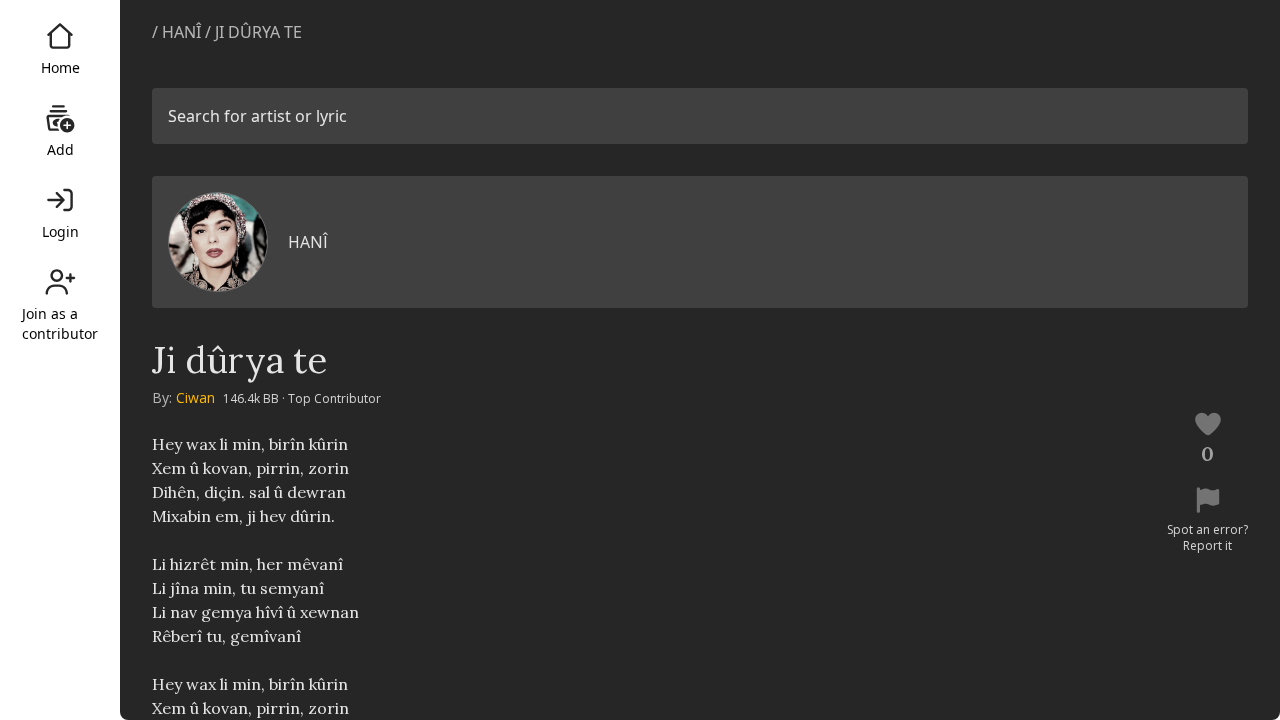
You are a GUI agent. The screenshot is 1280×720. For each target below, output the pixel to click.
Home (60, 67)
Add (60, 149)
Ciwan (195, 397)
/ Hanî (178, 32)
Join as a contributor (60, 323)
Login (60, 231)
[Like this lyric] (1208, 424)
